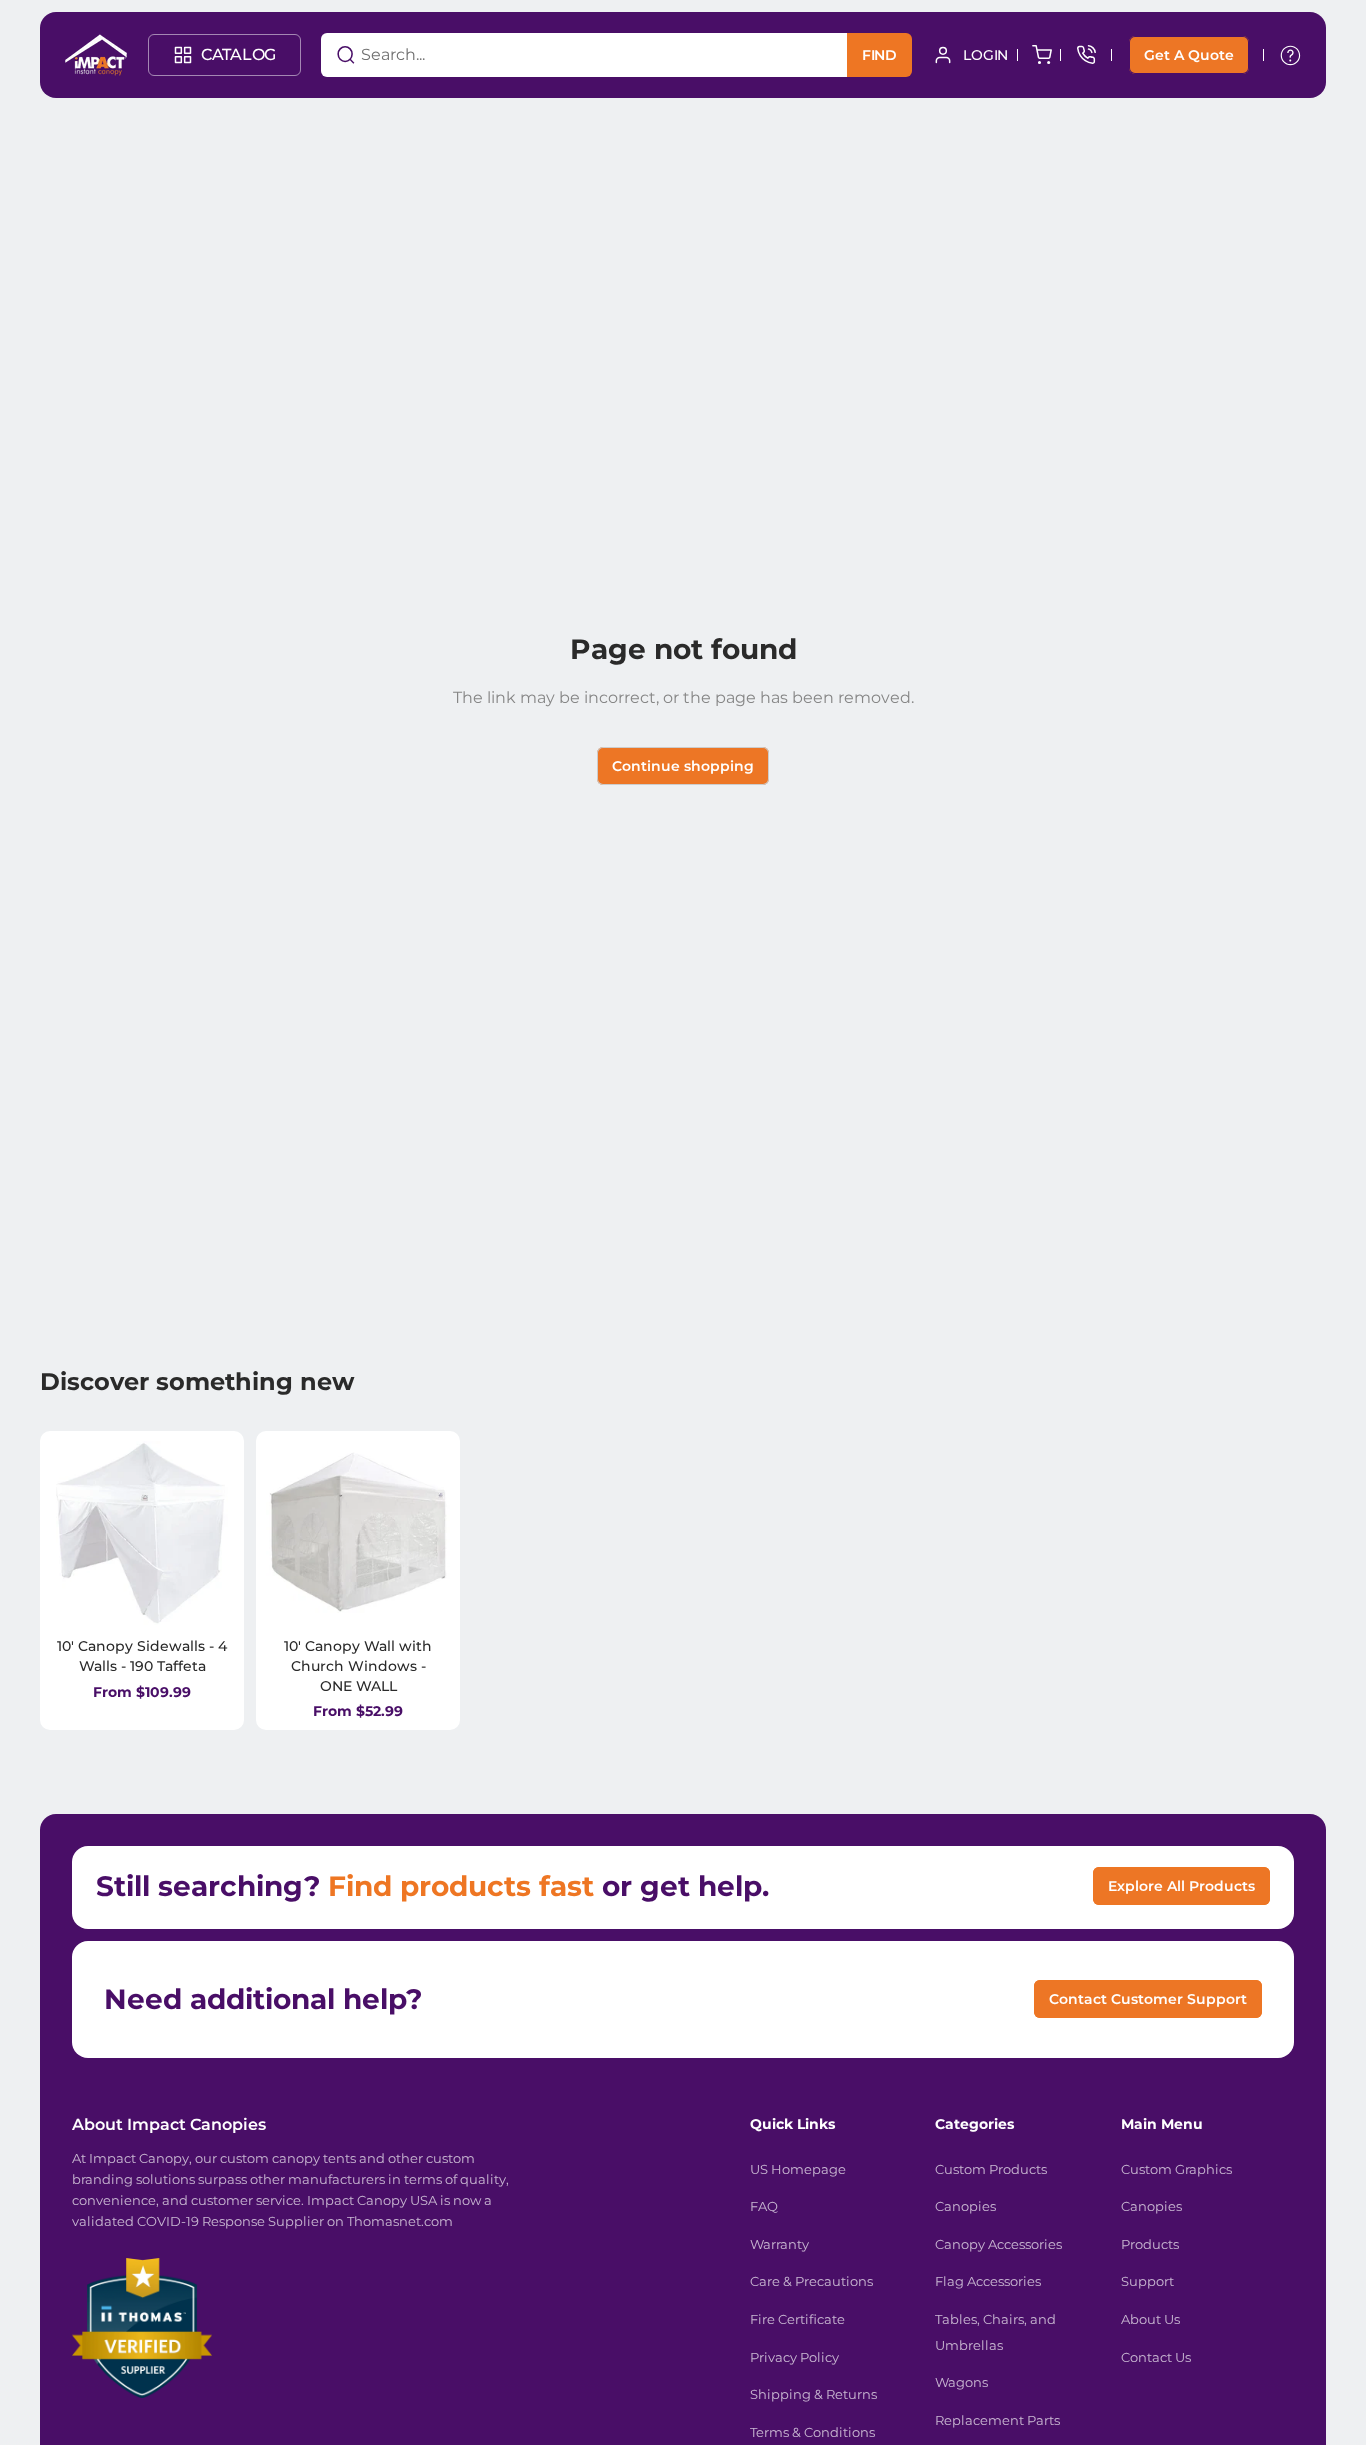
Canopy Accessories (998, 2244)
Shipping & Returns (813, 2394)
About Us (1150, 2319)
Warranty (779, 2244)
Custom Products (991, 2169)
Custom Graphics (1176, 2169)
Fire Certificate (797, 2319)
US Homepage (798, 2169)
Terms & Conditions (812, 2432)
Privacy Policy (794, 2357)
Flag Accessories (988, 2281)
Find (879, 55)
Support (1147, 2281)
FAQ (764, 2206)
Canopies (965, 2206)
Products (1150, 2244)
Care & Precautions (811, 2281)
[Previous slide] (72, 1533)
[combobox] (559, 55)
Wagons (961, 2382)
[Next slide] (212, 1533)
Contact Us (1156, 2357)
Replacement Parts (997, 2420)
